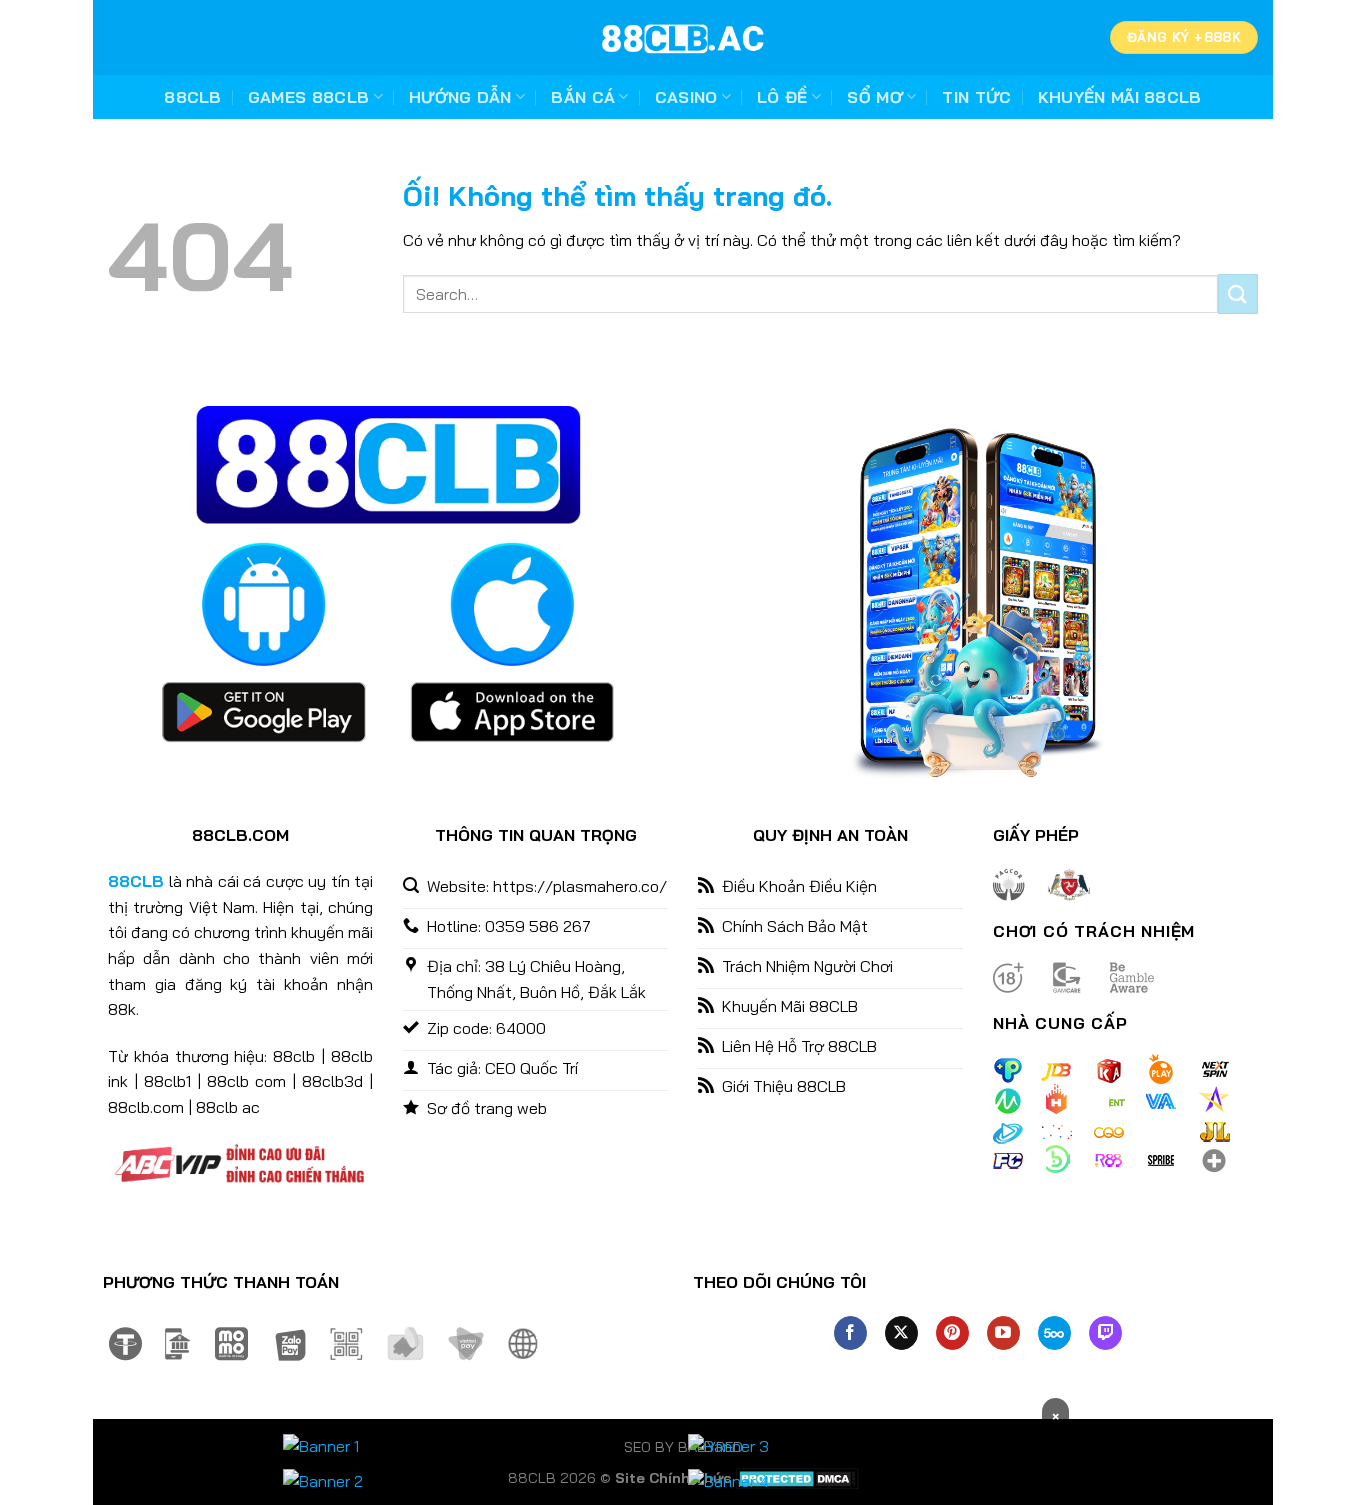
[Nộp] (1238, 293)
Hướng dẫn (460, 97)
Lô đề (782, 97)
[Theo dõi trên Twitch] (1105, 1333)
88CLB (193, 97)
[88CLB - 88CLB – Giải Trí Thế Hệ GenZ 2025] (683, 38)
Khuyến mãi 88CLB (1120, 97)
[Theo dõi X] (901, 1333)
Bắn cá (583, 97)
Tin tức (976, 97)
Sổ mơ (875, 97)
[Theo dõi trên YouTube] (1003, 1333)
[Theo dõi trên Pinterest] (952, 1333)
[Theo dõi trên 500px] (1054, 1333)
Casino (686, 97)
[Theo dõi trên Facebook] (850, 1333)
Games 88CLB (309, 97)
